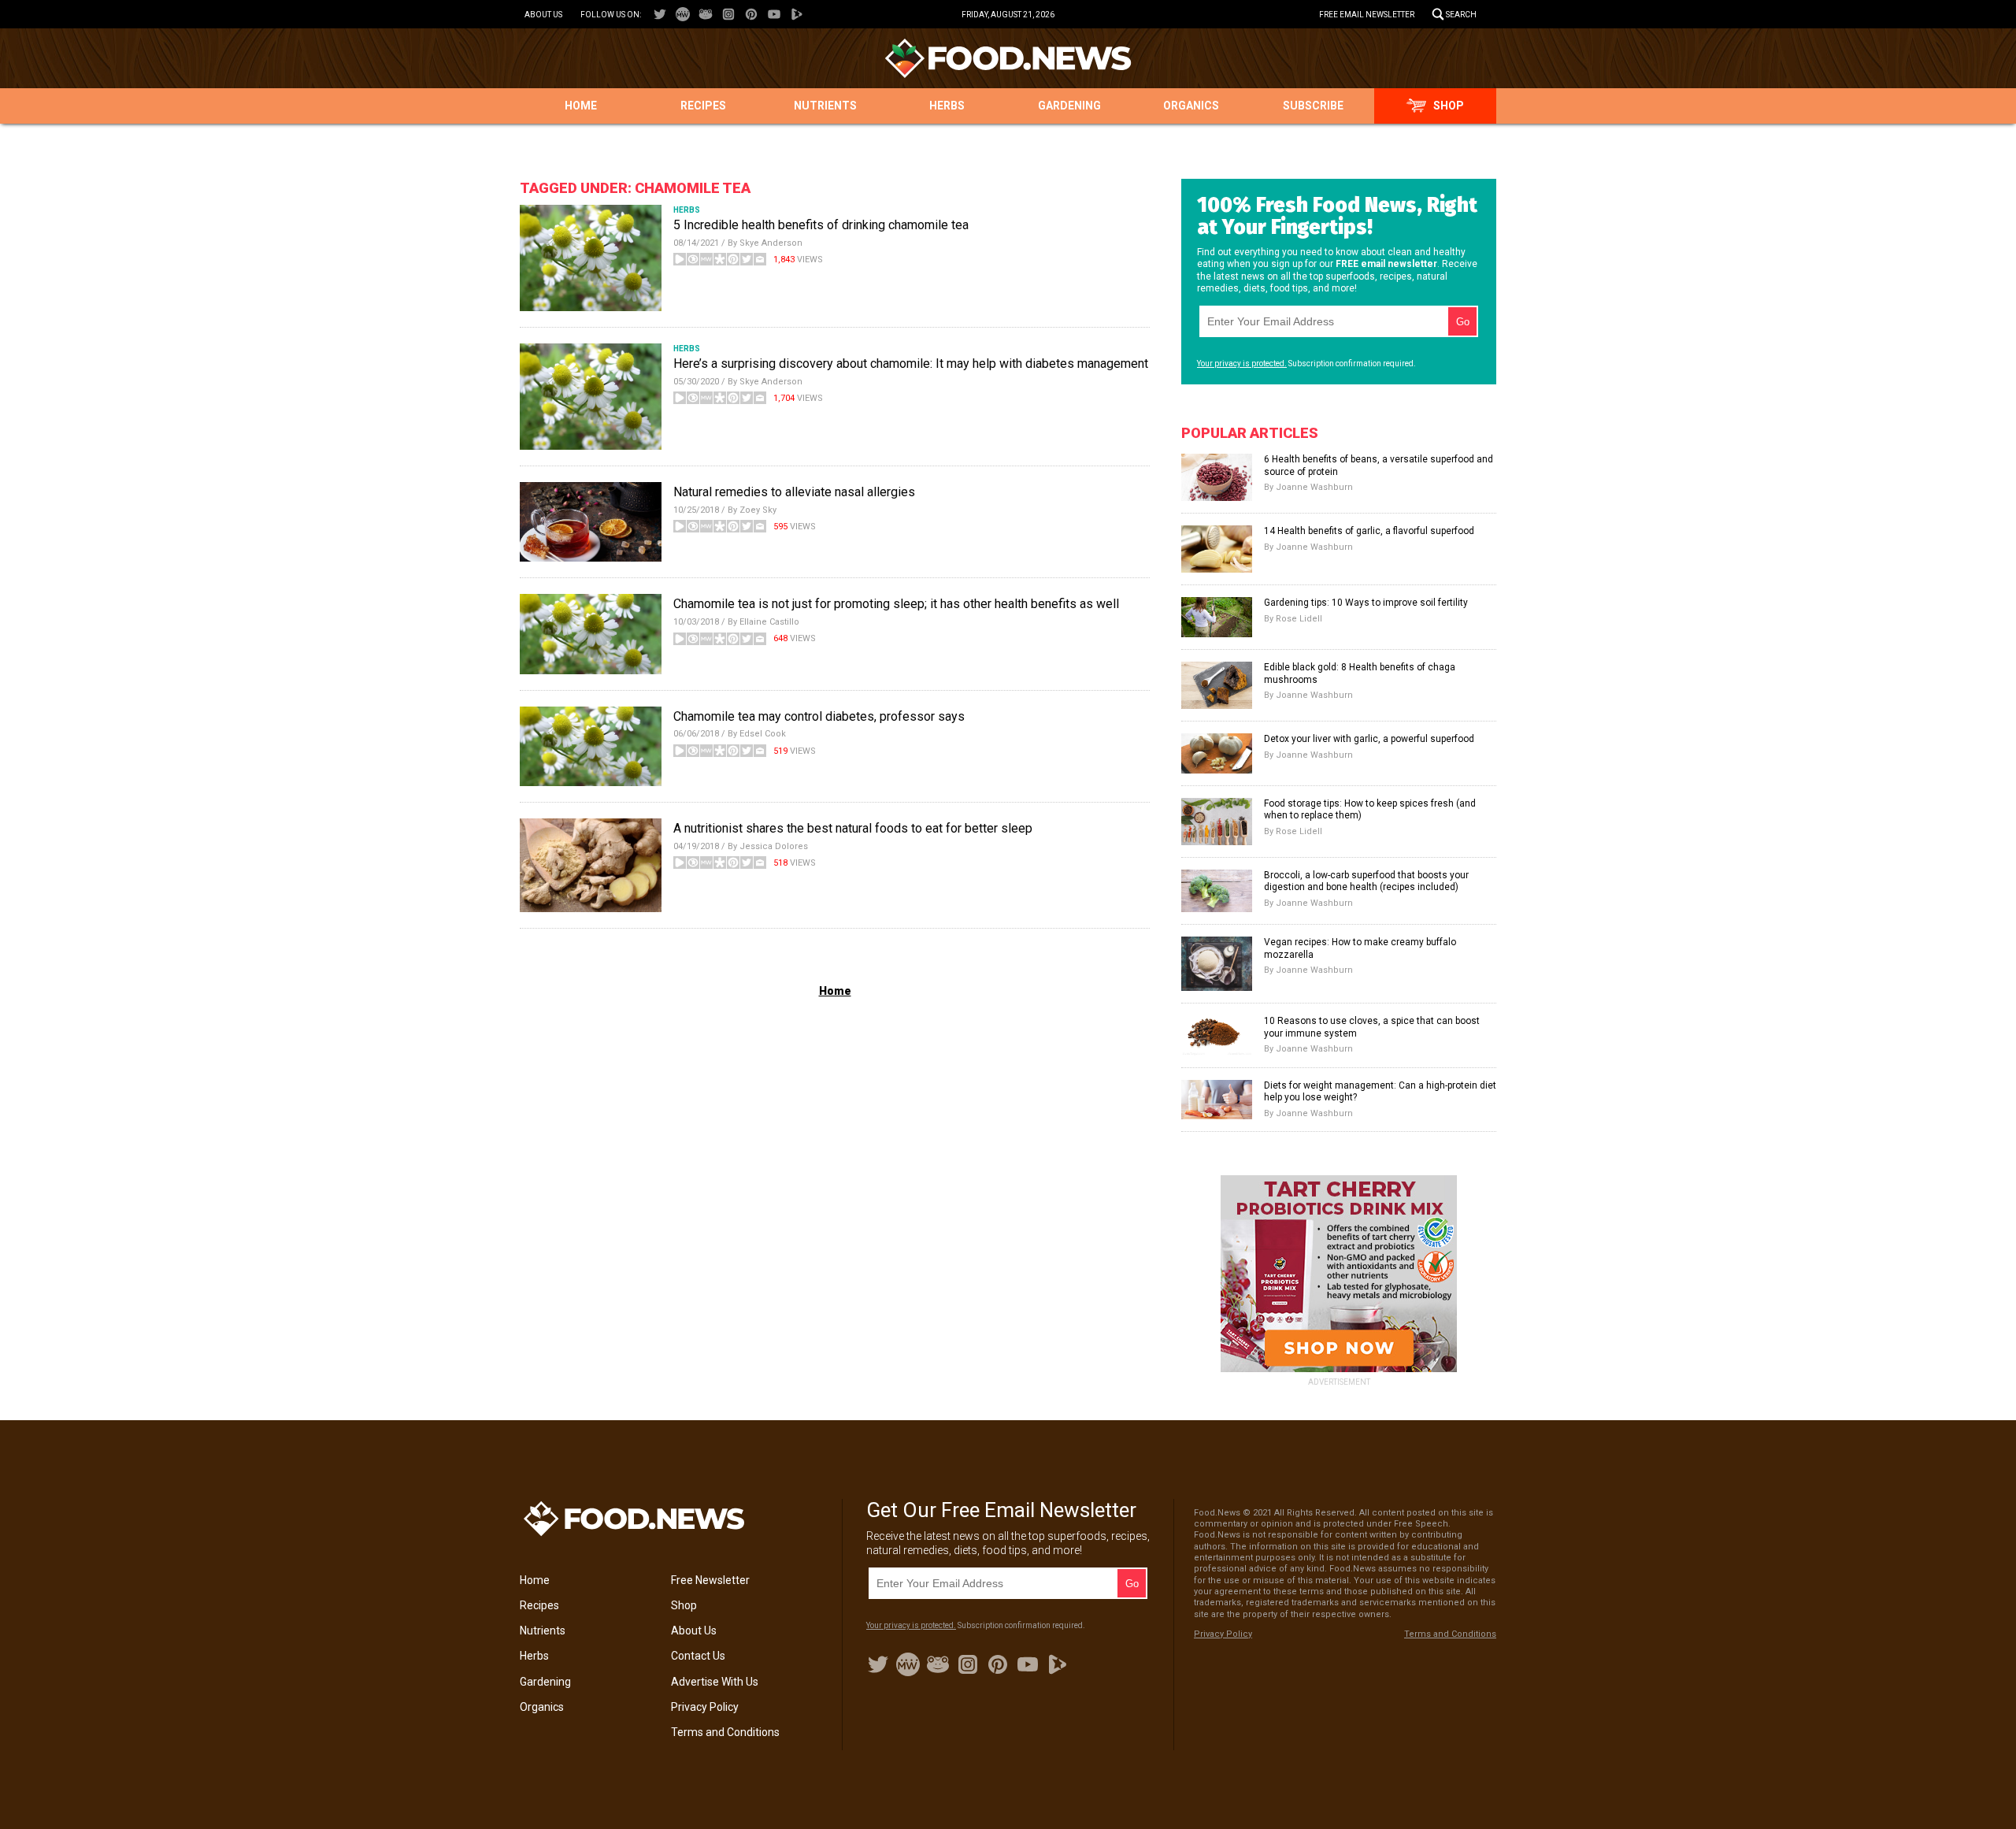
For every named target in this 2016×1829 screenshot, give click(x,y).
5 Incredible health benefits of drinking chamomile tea (821, 225)
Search (1461, 15)
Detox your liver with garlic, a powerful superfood (1369, 739)
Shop (1449, 106)
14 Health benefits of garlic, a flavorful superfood (1369, 531)
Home (581, 106)
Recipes (703, 106)
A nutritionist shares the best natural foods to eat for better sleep (853, 828)
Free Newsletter (710, 1580)
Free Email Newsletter (1367, 15)
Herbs (947, 106)
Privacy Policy (705, 1707)
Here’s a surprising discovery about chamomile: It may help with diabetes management (911, 364)
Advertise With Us (715, 1682)
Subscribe (1313, 106)
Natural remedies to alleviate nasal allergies (794, 492)
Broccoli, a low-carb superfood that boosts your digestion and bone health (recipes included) (1366, 881)
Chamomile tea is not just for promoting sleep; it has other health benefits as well (896, 604)
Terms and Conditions (725, 1732)
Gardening (1069, 106)
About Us (543, 15)
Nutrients (825, 106)
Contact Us (698, 1656)
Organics (1191, 106)
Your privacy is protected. (1242, 364)
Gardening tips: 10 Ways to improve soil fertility (1366, 603)
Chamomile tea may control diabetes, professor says (819, 716)
